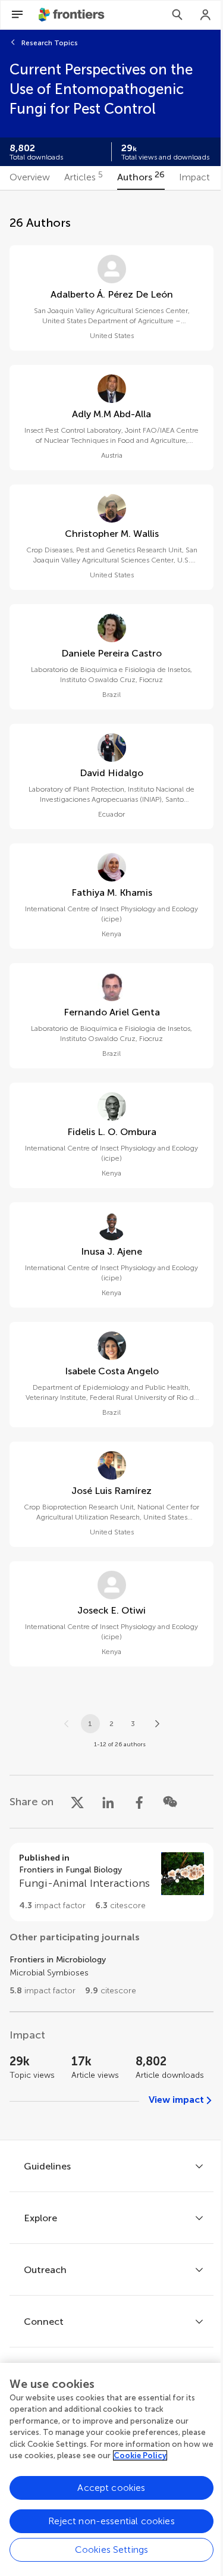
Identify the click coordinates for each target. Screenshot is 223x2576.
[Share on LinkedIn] (108, 1802)
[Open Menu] (17, 15)
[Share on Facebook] (139, 1802)
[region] (111, 2469)
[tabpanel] (111, 1165)
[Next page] (157, 1724)
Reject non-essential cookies (111, 2521)
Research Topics (50, 43)
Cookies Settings (112, 2550)
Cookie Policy (140, 2455)
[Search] (177, 15)
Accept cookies (111, 2488)
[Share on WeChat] (170, 1802)
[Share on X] (77, 1802)
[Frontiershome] (73, 15)
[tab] (30, 178)
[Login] (206, 15)
